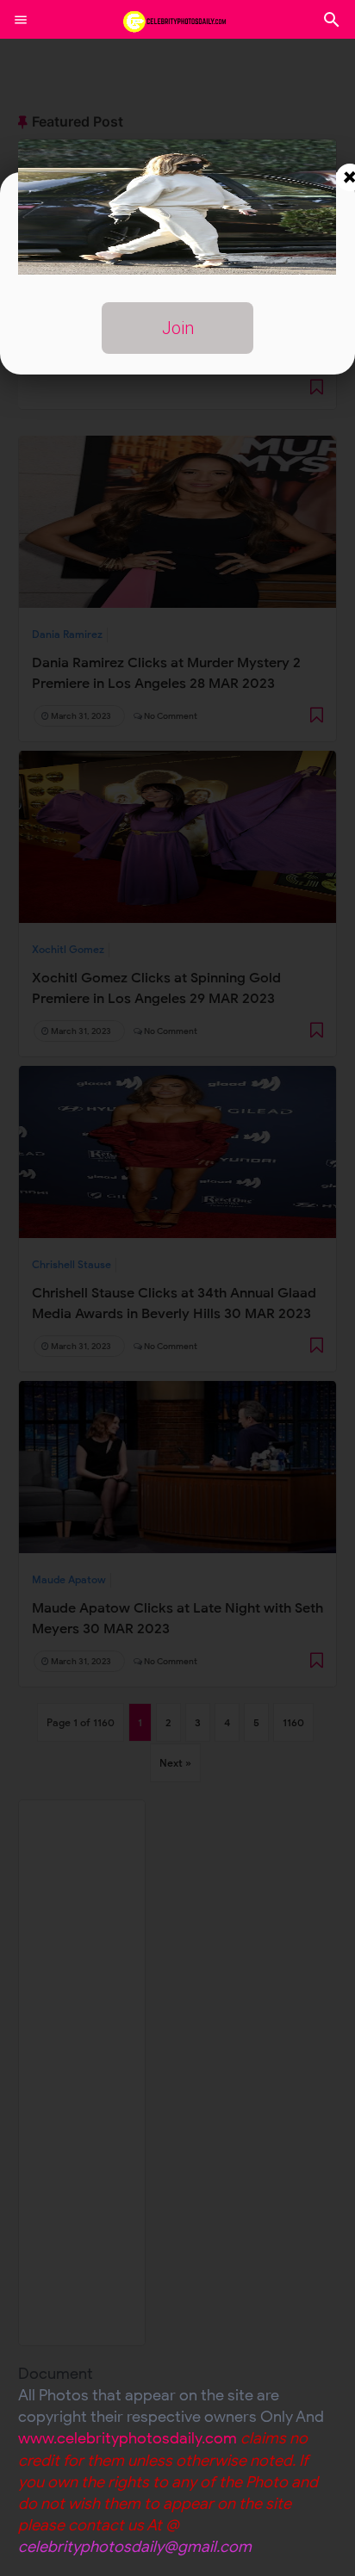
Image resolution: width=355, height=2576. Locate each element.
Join (178, 328)
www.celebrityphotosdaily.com (128, 2438)
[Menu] (21, 20)
